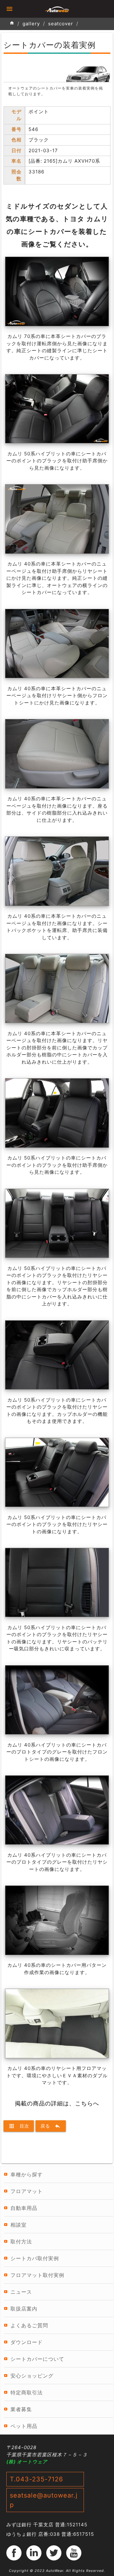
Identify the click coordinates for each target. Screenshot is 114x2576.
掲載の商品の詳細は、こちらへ (57, 2103)
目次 (19, 2126)
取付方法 (21, 2241)
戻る (51, 2126)
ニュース (21, 2292)
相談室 (19, 2225)
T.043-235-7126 (36, 2479)
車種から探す (27, 2174)
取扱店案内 (24, 2309)
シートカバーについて (37, 2359)
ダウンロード (27, 2342)
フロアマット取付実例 (37, 2275)
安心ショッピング (32, 2376)
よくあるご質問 (29, 2325)
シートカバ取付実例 (35, 2258)
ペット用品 (24, 2426)
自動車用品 (24, 2208)
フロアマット (27, 2191)
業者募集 (21, 2409)
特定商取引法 (27, 2392)
